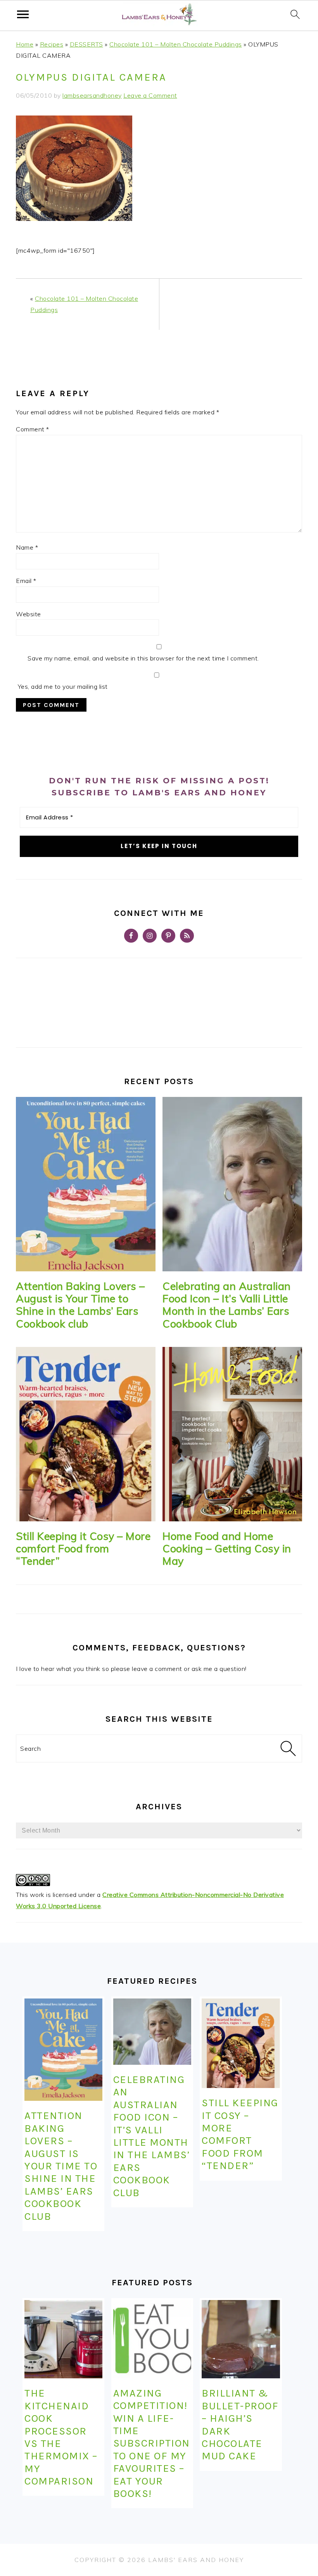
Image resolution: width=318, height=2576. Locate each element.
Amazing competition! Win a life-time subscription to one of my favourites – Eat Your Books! (152, 2443)
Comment (33, 429)
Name (27, 547)
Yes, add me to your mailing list (62, 686)
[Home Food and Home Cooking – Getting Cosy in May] (232, 1434)
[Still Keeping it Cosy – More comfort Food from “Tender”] (86, 1434)
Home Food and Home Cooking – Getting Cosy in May (227, 1549)
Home (25, 44)
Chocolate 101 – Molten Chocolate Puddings (176, 44)
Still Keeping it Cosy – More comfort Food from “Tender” (83, 1549)
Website (29, 614)
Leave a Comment (150, 95)
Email (26, 581)
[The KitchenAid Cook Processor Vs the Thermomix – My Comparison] (63, 2339)
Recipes (52, 44)
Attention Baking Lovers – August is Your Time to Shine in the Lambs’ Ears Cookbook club (80, 1305)
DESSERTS (86, 44)
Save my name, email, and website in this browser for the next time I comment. (143, 658)
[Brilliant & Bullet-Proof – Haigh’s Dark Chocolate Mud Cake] (241, 2339)
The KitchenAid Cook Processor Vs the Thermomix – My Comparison (61, 2437)
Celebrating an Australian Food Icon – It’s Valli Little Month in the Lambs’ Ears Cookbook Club (227, 1305)
